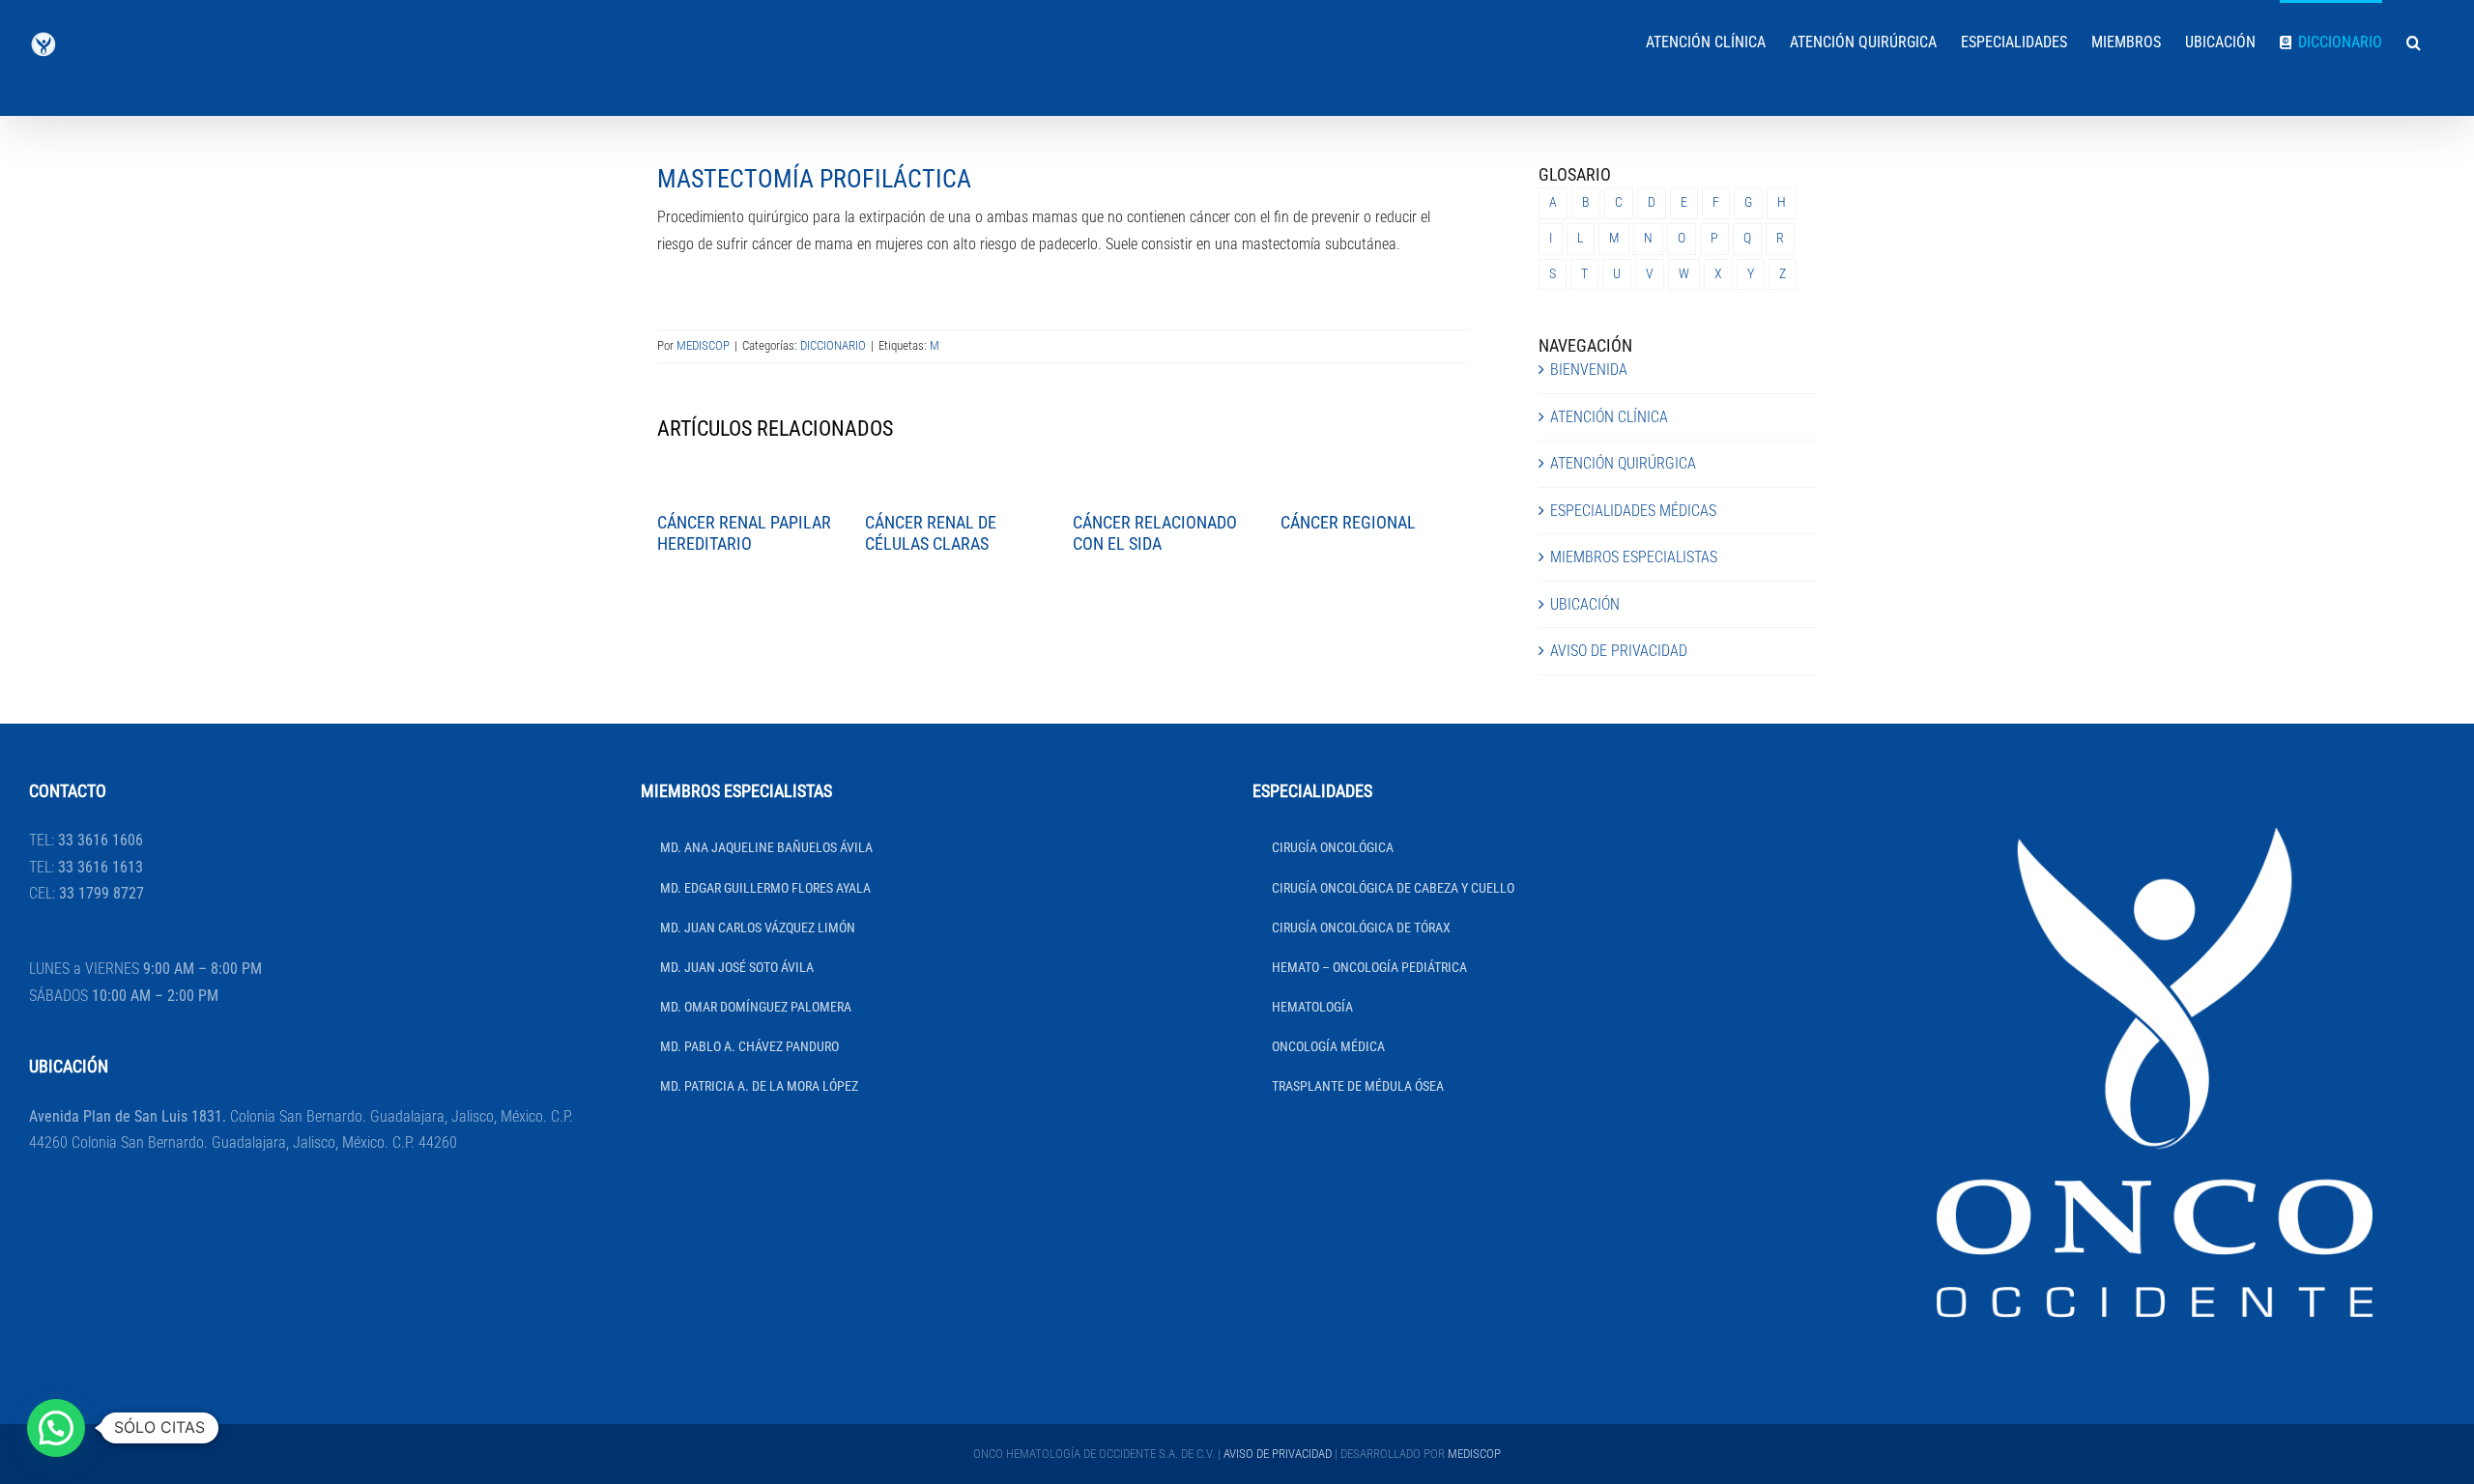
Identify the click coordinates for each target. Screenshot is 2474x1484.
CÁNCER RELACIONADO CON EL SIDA (1155, 533)
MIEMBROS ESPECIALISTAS (1634, 557)
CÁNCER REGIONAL (1348, 522)
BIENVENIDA (1589, 370)
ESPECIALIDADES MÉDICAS (1633, 511)
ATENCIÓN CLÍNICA (1609, 417)
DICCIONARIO (833, 345)
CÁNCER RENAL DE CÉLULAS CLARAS (931, 533)
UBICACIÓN (1585, 604)
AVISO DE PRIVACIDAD (1619, 651)
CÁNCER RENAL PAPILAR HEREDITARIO (744, 533)
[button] (2414, 41)
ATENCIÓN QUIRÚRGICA (1623, 463)
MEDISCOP (703, 345)
